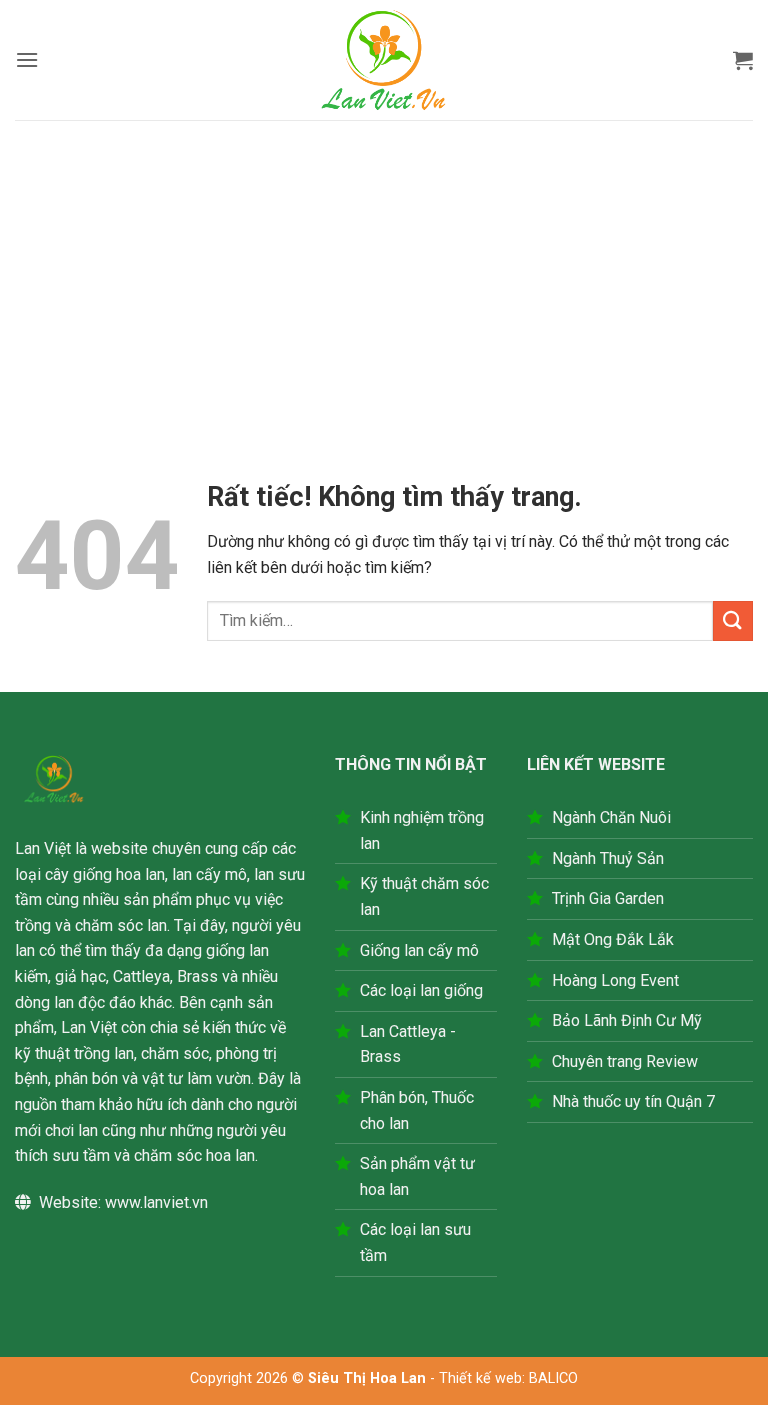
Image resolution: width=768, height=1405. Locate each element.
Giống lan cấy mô (419, 950)
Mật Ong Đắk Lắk (613, 939)
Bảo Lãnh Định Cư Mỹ (627, 1020)
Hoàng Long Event (615, 980)
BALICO (553, 1378)
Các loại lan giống (421, 990)
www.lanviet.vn (156, 1202)
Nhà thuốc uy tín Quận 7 (633, 1101)
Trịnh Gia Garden (608, 898)
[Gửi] (733, 620)
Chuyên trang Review (625, 1061)
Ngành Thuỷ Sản (608, 858)
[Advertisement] (384, 270)
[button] (27, 59)
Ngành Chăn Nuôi (611, 817)
